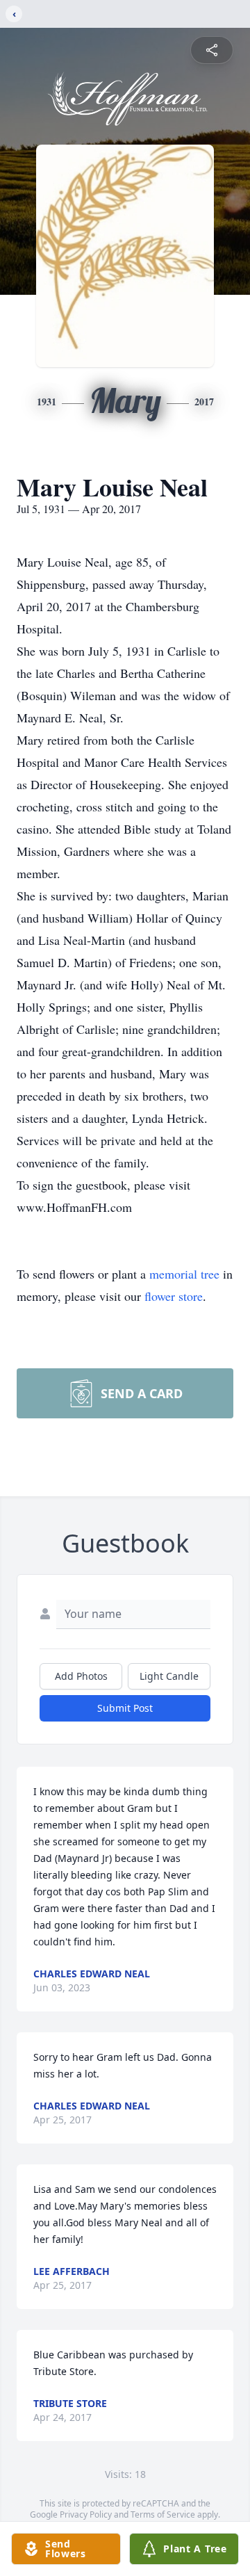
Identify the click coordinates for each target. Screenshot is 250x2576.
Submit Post (125, 1708)
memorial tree (184, 1274)
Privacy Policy (86, 2514)
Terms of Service (163, 2514)
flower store (174, 1296)
